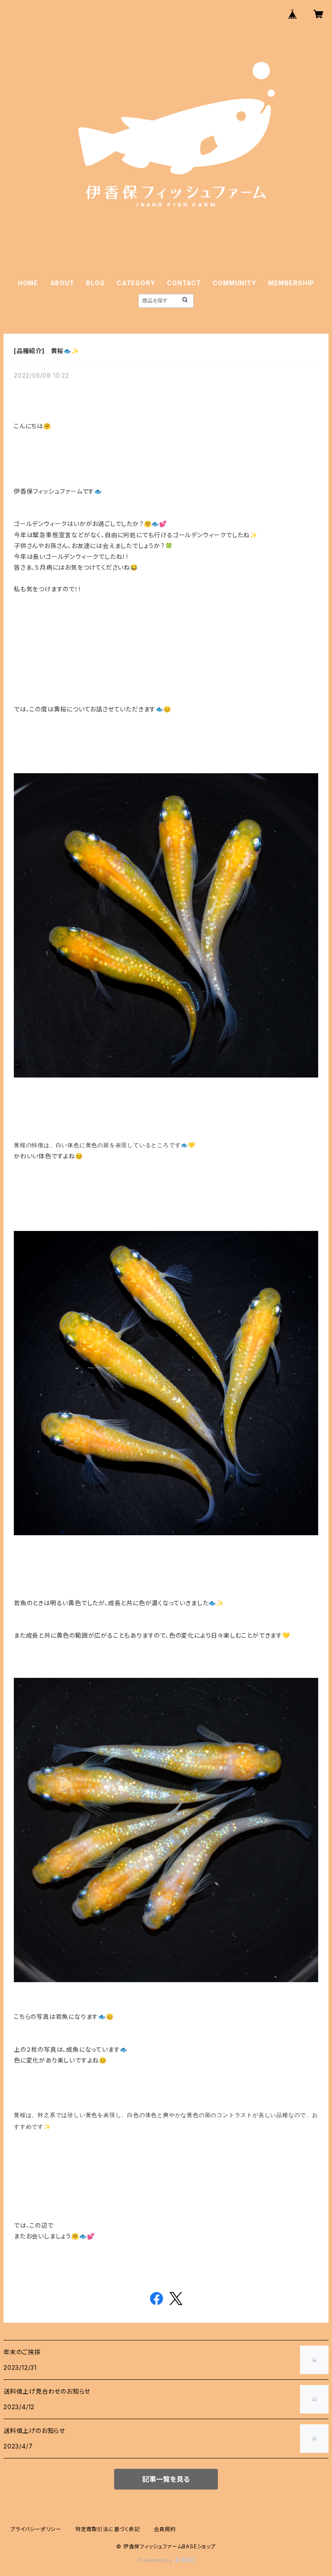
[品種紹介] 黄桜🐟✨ (46, 351)
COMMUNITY (234, 283)
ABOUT (62, 283)
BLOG (95, 283)
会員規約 (165, 2529)
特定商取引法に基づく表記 (108, 2529)
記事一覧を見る (166, 2479)
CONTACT (184, 283)
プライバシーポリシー (36, 2529)
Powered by (156, 2560)
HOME (28, 283)
